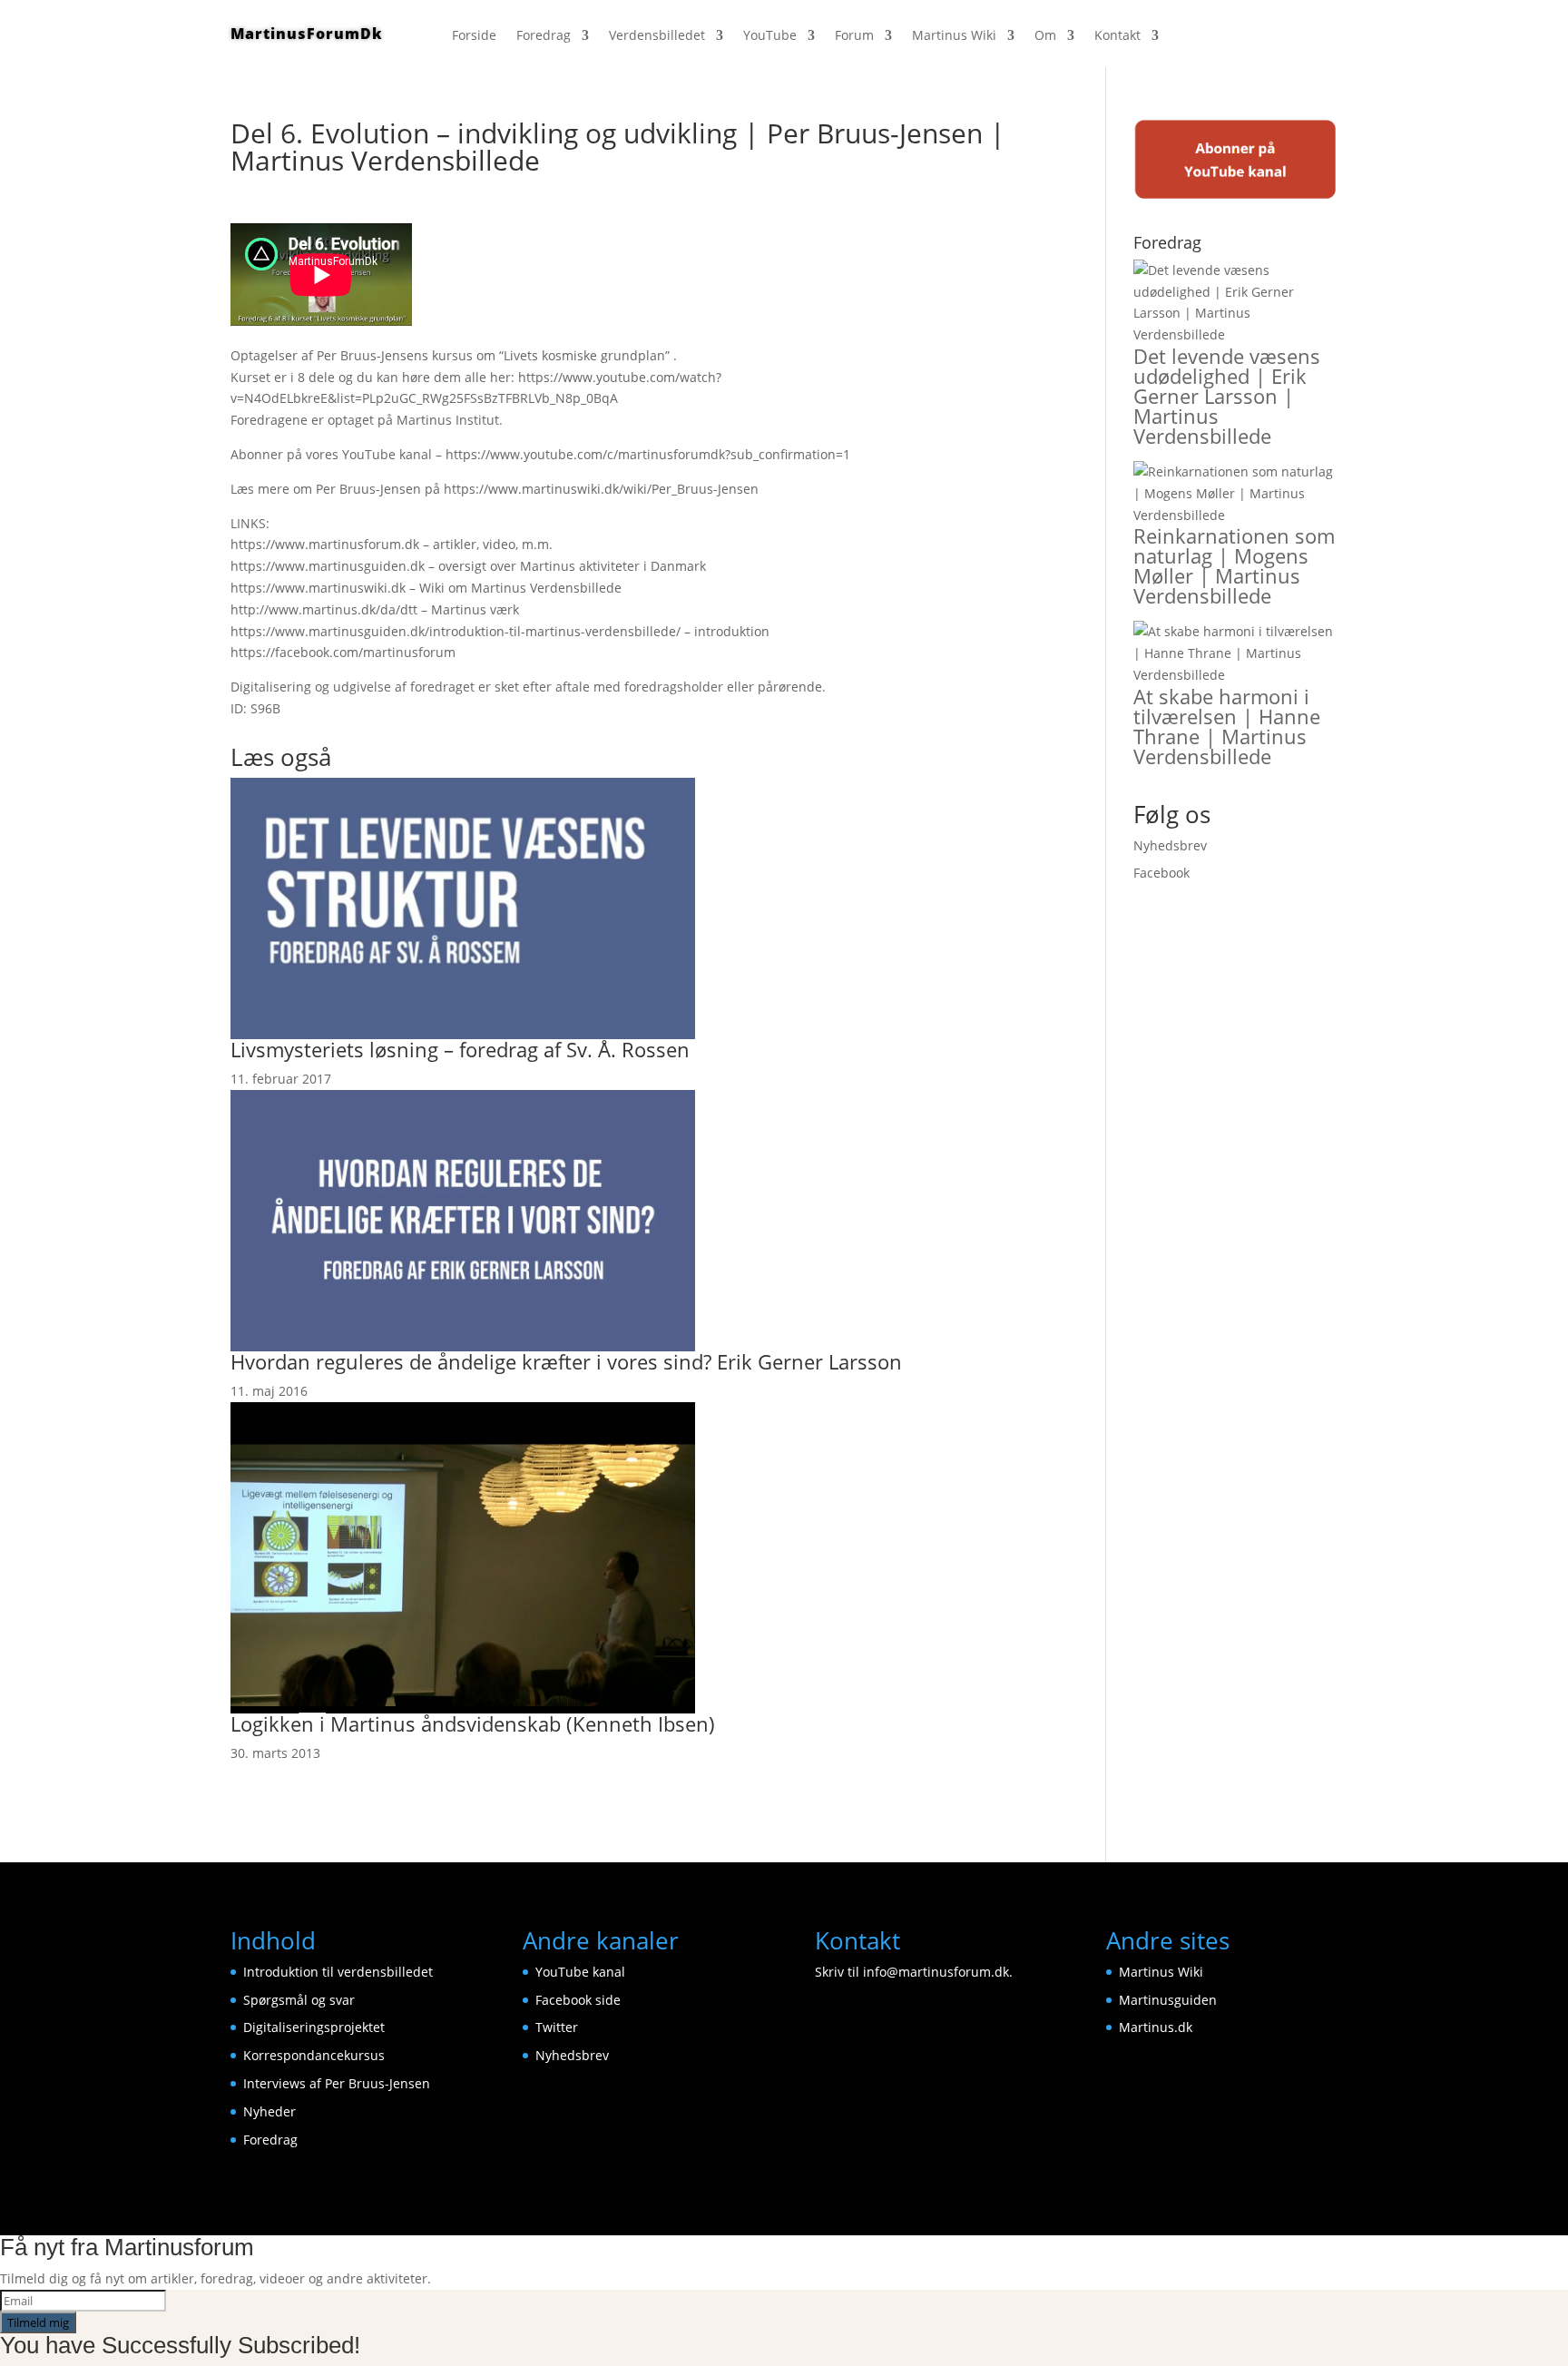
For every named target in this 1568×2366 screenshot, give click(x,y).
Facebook (1161, 873)
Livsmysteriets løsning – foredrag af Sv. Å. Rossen (460, 1049)
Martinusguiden (1168, 2000)
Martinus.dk (1156, 2027)
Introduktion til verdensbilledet (338, 1972)
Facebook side (578, 2000)
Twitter (557, 2027)
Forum (854, 36)
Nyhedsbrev (1170, 845)
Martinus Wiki (954, 36)
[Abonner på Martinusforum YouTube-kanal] (1235, 196)
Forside (474, 36)
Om (1045, 36)
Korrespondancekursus (314, 2055)
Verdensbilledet (657, 36)
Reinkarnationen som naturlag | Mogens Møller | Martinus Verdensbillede (1234, 565)
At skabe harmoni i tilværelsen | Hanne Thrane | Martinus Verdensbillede (1227, 726)
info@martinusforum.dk (936, 1972)
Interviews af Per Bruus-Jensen (337, 2083)
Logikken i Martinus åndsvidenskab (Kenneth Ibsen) (473, 1723)
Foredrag (544, 36)
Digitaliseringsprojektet (314, 2027)
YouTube (770, 36)
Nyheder (269, 2111)
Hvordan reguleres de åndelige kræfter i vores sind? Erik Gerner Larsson (566, 1361)
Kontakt (1117, 36)
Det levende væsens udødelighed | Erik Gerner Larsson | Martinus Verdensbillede (1227, 396)
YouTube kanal (580, 1972)
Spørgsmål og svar (299, 2000)
